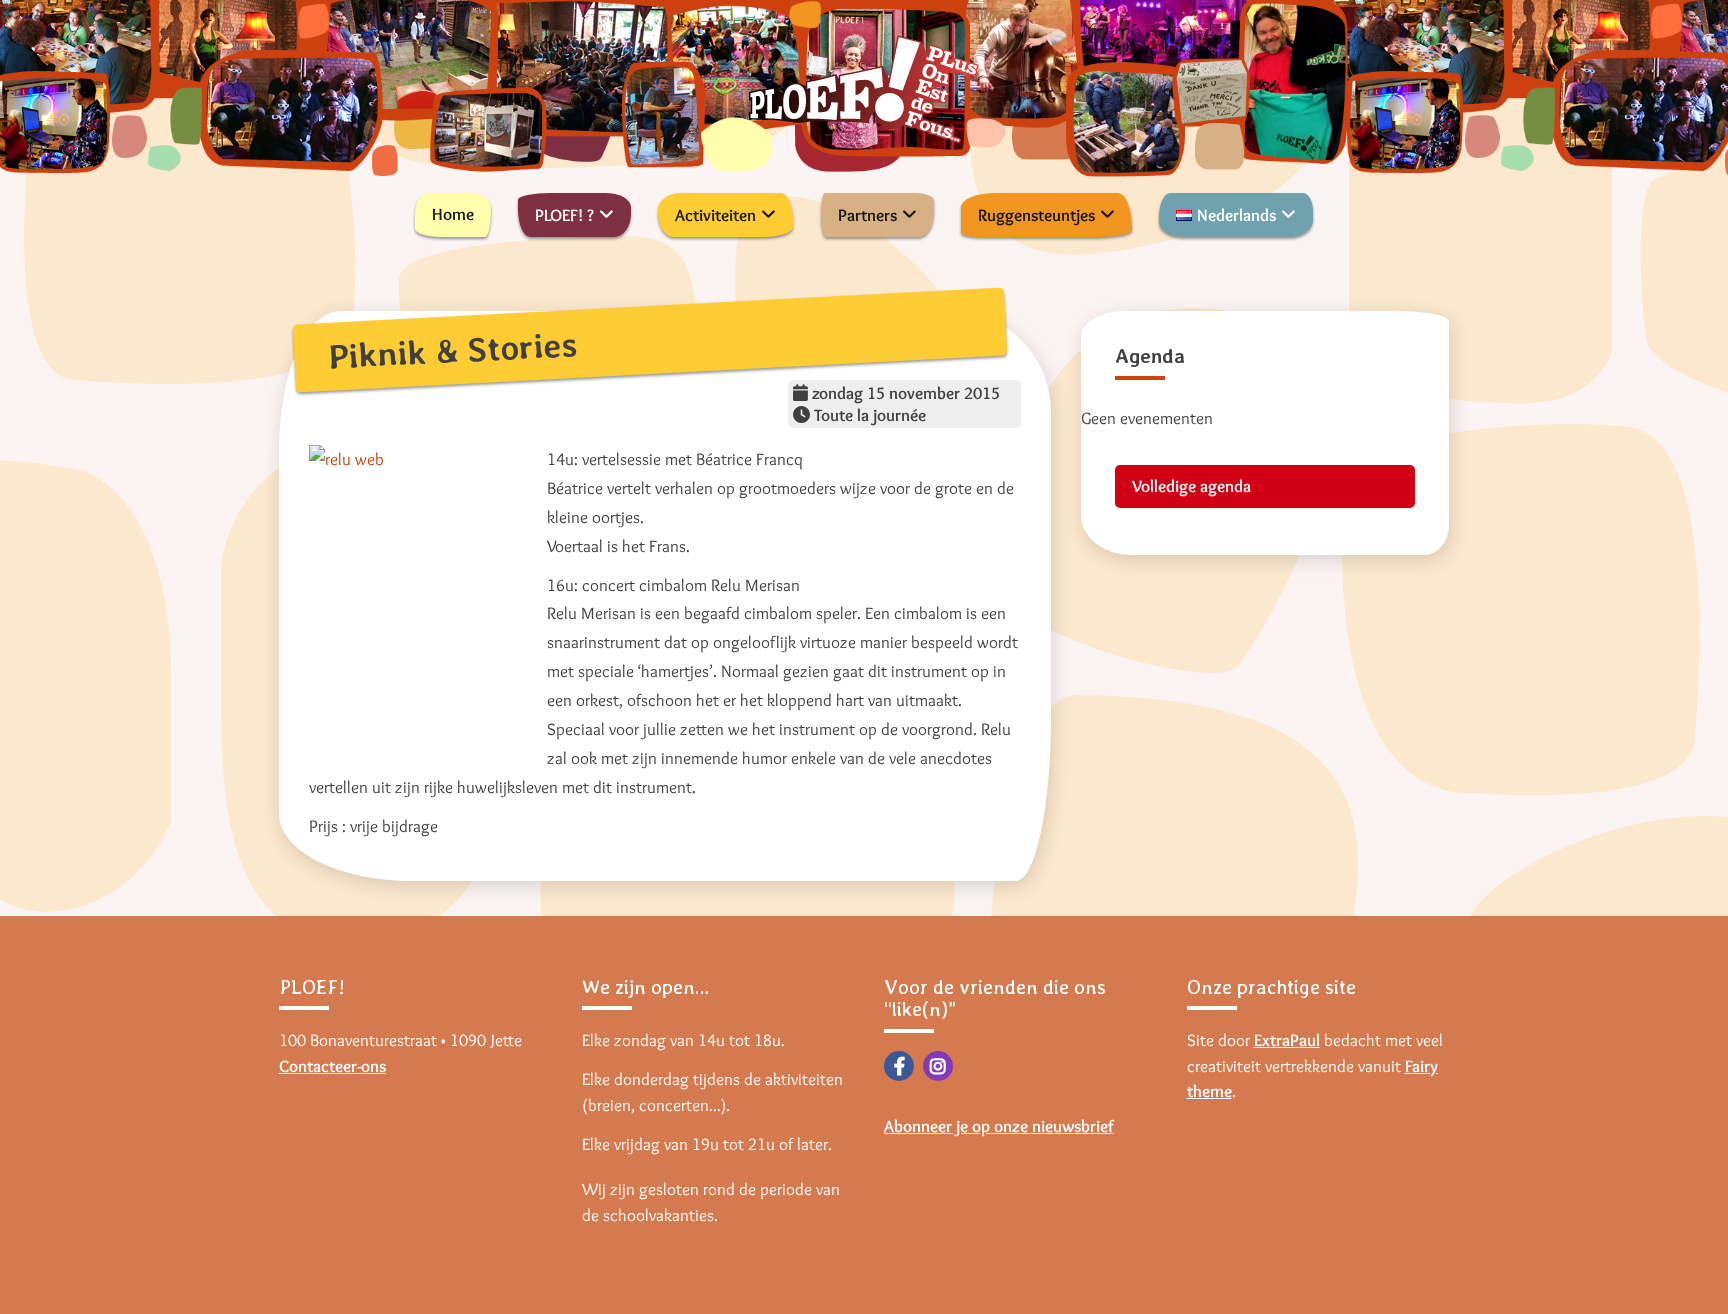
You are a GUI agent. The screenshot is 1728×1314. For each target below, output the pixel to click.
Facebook (899, 1066)
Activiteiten (715, 215)
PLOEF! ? (564, 215)
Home (453, 214)
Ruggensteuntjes (1036, 215)
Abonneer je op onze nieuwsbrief (999, 1126)
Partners (867, 215)
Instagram (938, 1066)
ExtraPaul (1287, 1040)
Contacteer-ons (332, 1066)
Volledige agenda (1191, 486)
